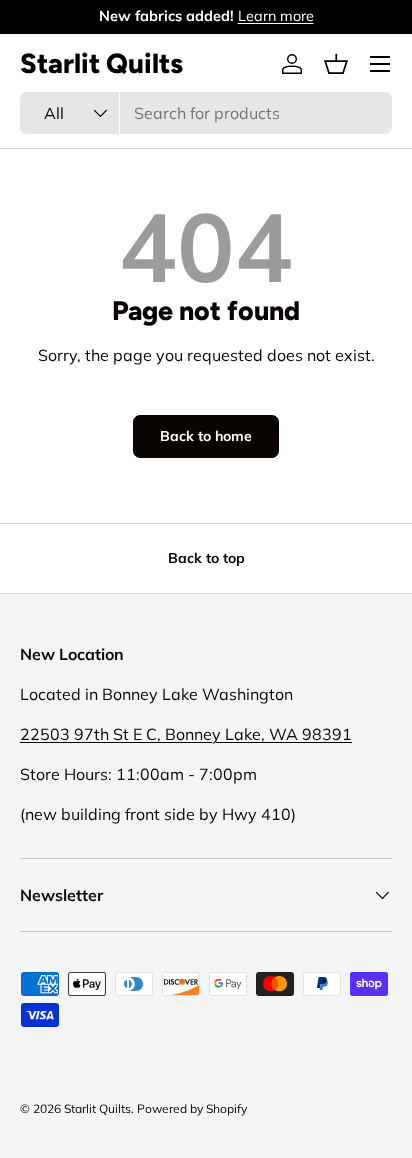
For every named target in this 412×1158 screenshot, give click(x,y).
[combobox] (206, 113)
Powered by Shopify (192, 1108)
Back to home (206, 436)
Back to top (206, 558)
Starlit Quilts (97, 1108)
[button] (336, 64)
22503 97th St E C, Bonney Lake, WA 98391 (186, 734)
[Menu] (380, 64)
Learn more (276, 16)
